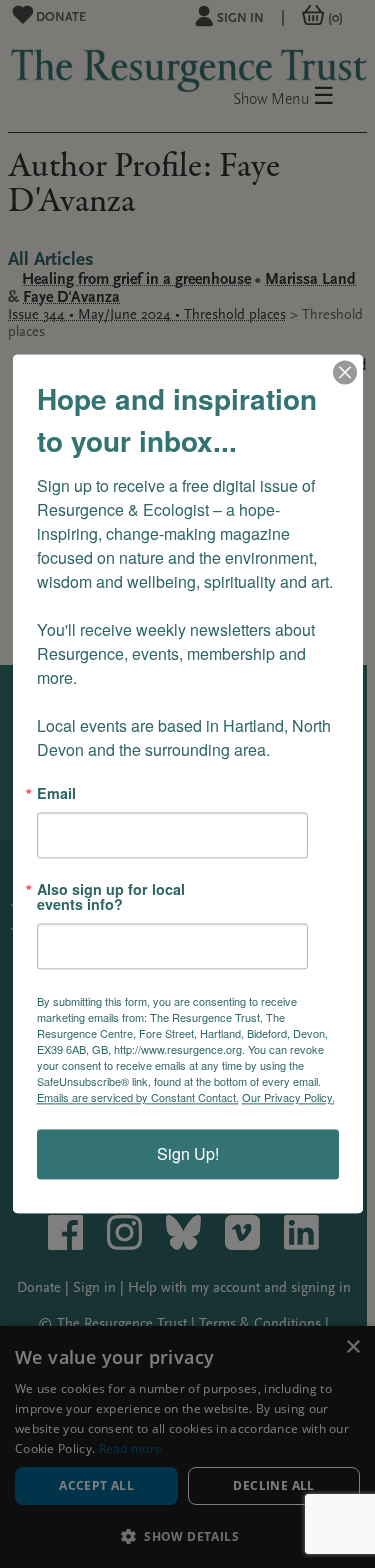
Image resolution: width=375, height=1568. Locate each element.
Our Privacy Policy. (288, 1098)
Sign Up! (188, 1154)
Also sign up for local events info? (111, 897)
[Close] (345, 372)
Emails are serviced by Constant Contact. (138, 1098)
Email (56, 793)
